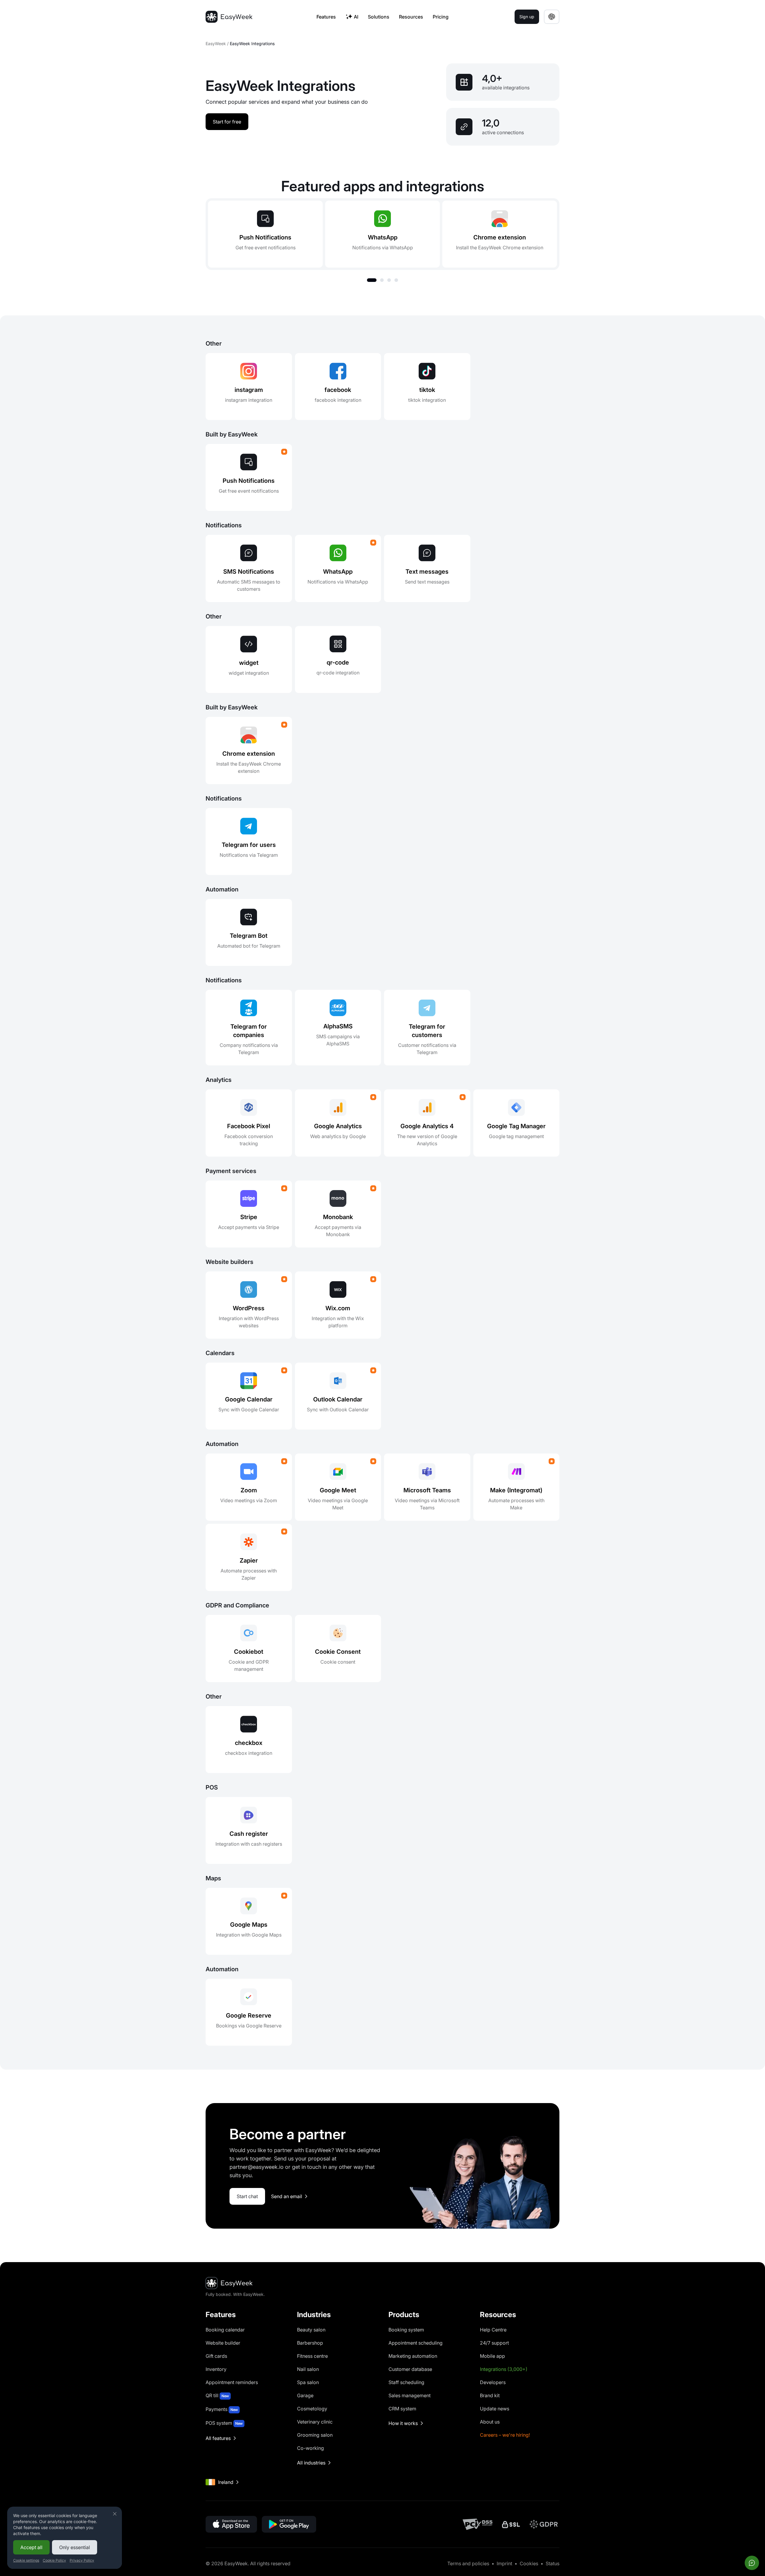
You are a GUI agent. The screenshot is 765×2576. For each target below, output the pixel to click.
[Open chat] (752, 2563)
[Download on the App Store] (231, 2524)
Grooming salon (315, 2435)
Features (326, 17)
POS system (224, 2423)
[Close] (115, 2514)
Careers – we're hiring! (505, 2435)
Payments (222, 2409)
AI (356, 17)
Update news (495, 2409)
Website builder (223, 2343)
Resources (411, 17)
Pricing (441, 17)
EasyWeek (216, 43)
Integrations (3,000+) (504, 2369)
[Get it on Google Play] (289, 2524)
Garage (305, 2395)
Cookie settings (26, 2560)
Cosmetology (312, 2409)
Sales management (410, 2395)
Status (553, 2563)
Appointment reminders (232, 2382)
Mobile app (492, 2356)
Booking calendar (225, 2330)
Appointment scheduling (416, 2343)
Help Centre (493, 2330)
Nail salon (308, 2369)
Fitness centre (312, 2356)
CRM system (402, 2409)
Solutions (379, 17)
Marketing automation (413, 2356)
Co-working (310, 2448)
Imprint (504, 2563)
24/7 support (494, 2343)
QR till (217, 2395)
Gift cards (216, 2356)
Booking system (406, 2330)
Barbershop (310, 2343)
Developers (493, 2382)
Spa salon (308, 2382)
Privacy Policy (82, 2560)
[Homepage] (229, 17)
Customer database (410, 2369)
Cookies (529, 2563)
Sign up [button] (527, 17)
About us (490, 2422)
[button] (372, 280)
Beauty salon (311, 2330)
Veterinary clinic (315, 2422)
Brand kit (490, 2395)
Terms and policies (468, 2563)
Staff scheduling (406, 2382)
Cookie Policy (54, 2560)
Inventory (216, 2369)
